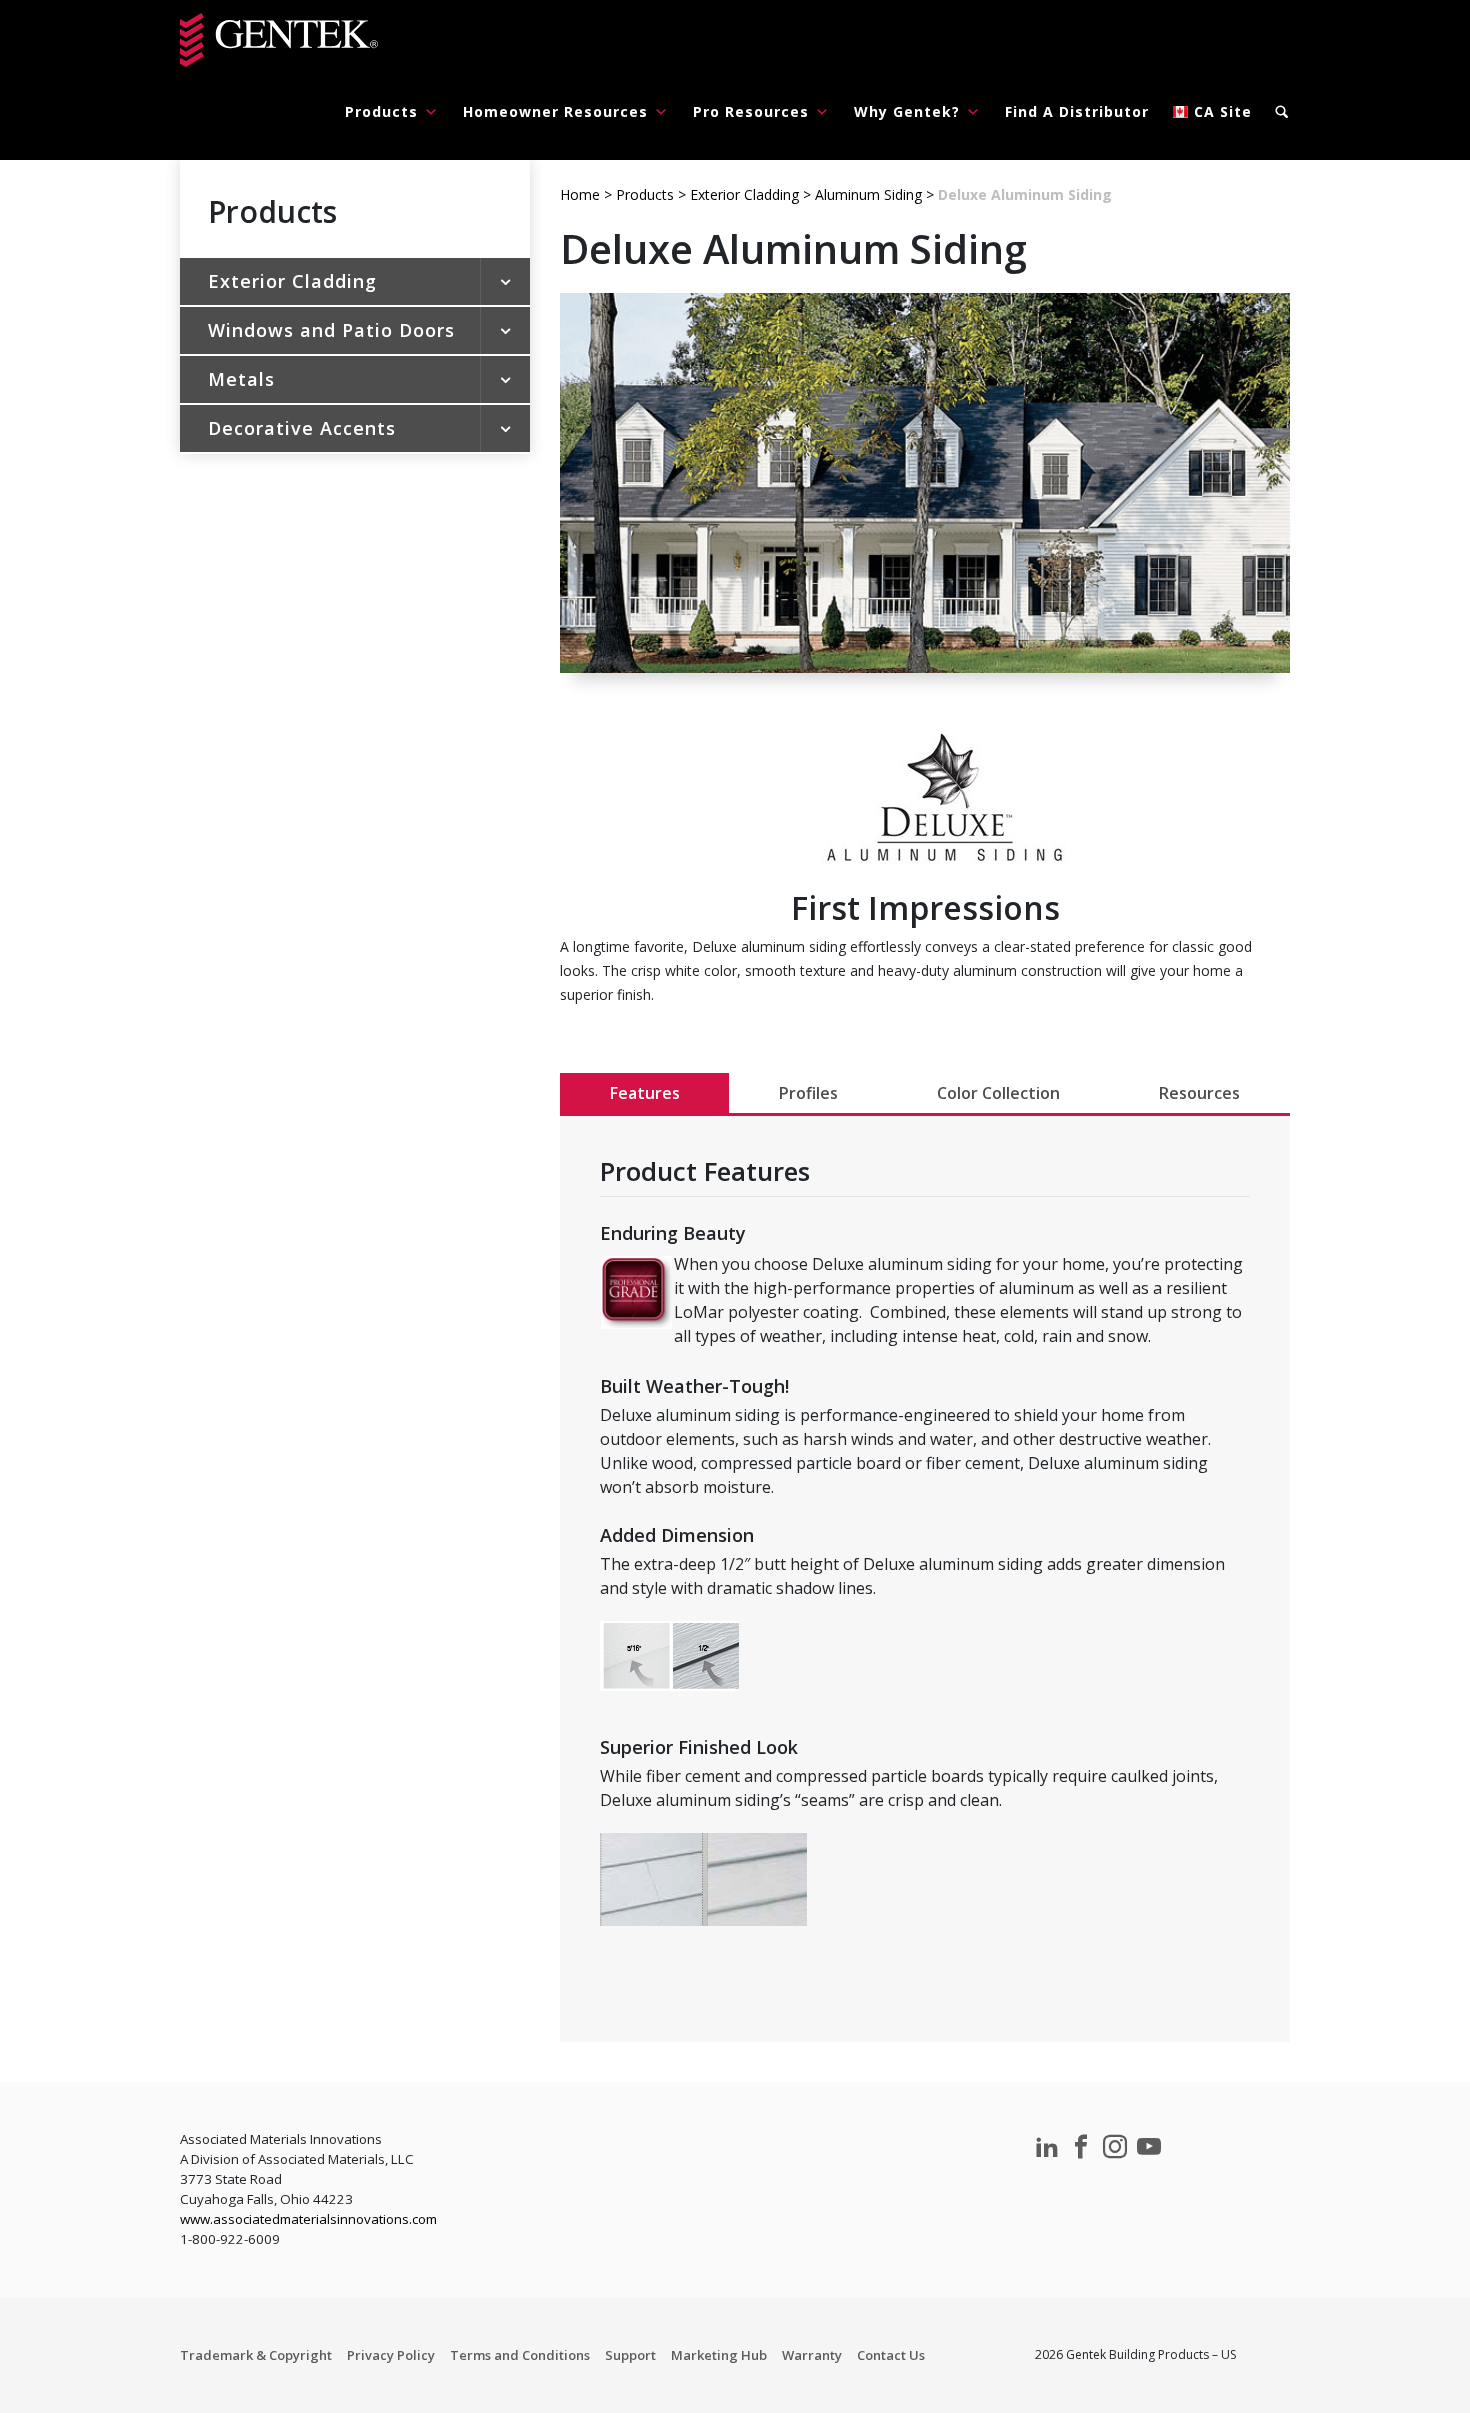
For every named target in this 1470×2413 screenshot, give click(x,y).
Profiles (808, 1093)
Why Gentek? (907, 111)
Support (630, 2355)
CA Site (1223, 111)
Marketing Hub (719, 2355)
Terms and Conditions (520, 2355)
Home (580, 194)
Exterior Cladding (292, 281)
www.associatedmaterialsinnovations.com (308, 2219)
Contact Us (891, 2355)
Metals (241, 379)
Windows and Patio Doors (331, 330)
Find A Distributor (1077, 111)
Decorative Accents (302, 428)
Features (645, 1093)
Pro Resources (751, 111)
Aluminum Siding (868, 194)
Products (381, 111)
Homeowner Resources (555, 111)
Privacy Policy (391, 2355)
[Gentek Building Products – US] (279, 40)
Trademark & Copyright (256, 2355)
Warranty (812, 2355)
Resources (1199, 1093)
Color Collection (998, 1093)
